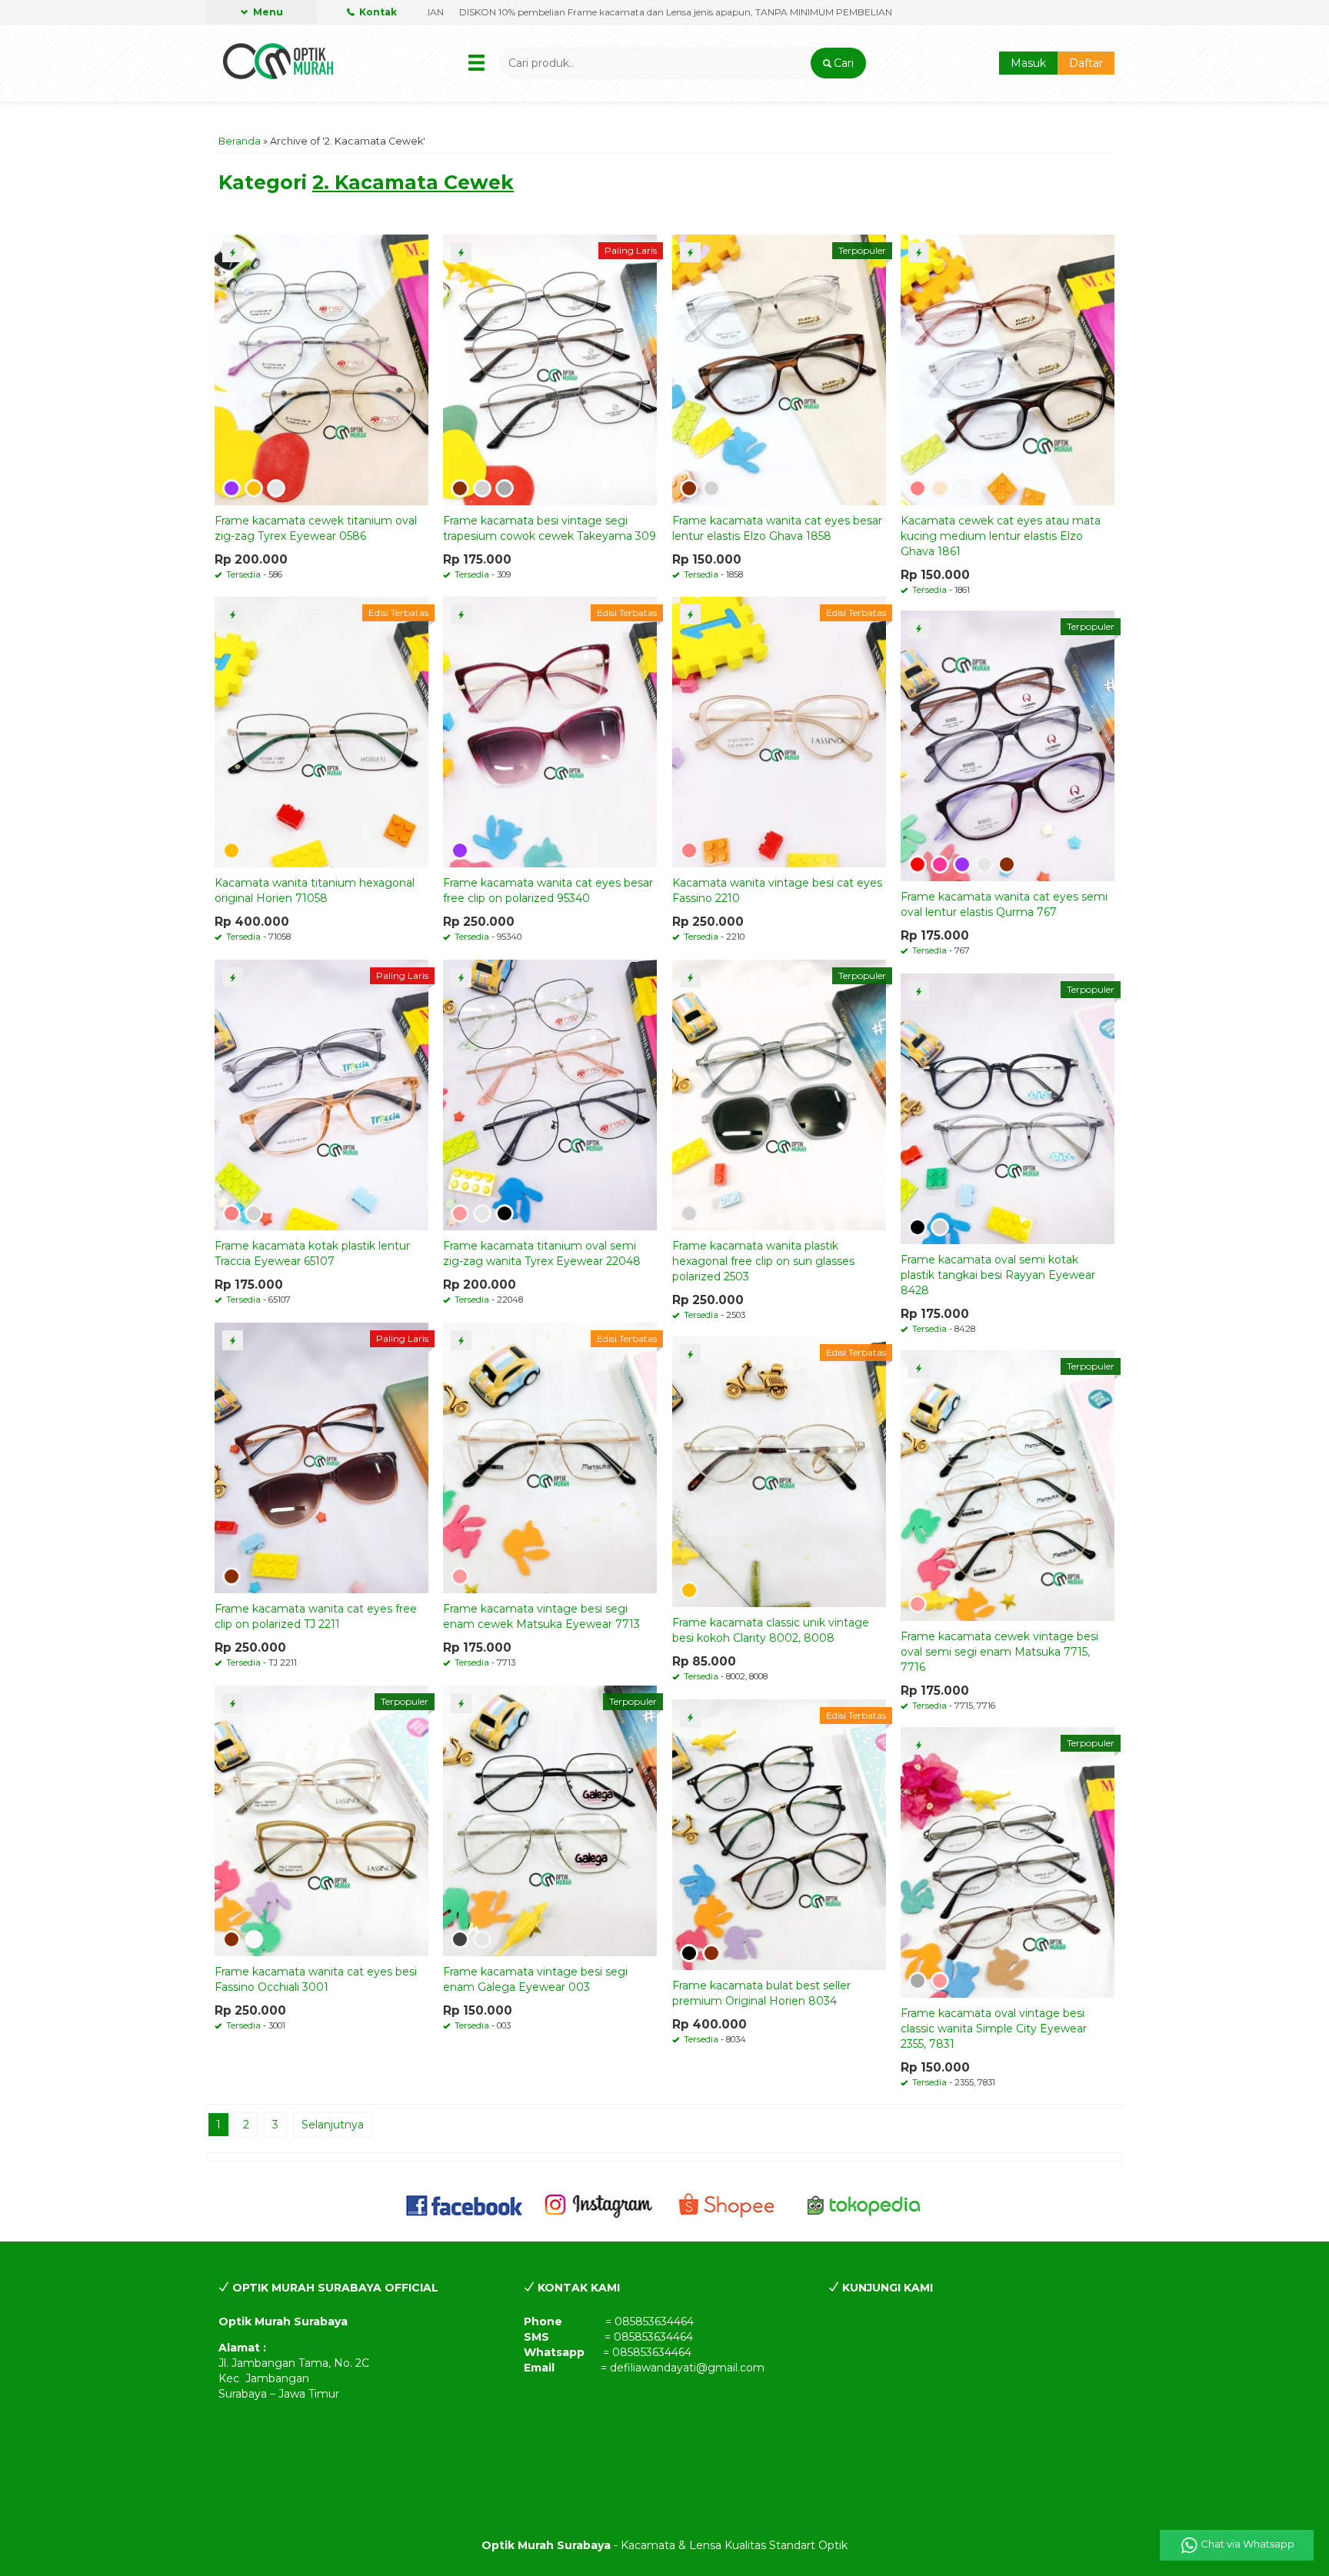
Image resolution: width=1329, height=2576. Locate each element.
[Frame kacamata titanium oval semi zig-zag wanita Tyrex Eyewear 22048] (550, 1094)
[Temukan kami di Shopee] (731, 2205)
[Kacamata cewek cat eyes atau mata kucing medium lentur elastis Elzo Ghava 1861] (1008, 369)
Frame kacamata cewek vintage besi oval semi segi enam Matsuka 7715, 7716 (999, 1652)
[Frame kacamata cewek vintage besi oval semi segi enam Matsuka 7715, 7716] (1008, 1485)
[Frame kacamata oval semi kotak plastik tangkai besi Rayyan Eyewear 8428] (1008, 1108)
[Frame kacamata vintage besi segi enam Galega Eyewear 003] (550, 1820)
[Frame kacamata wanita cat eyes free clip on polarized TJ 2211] (321, 1457)
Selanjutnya (333, 2125)
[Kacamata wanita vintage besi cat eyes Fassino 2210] (779, 731)
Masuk (1028, 63)
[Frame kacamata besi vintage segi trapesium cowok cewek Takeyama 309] (550, 369)
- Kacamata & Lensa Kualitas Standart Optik (664, 2545)
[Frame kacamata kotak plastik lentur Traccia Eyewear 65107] (321, 1094)
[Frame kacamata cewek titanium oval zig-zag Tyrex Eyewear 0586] (321, 369)
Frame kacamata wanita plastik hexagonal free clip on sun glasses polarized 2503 (763, 1261)
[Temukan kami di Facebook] (465, 2205)
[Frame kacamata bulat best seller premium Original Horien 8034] (779, 1834)
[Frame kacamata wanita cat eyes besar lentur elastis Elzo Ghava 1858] (779, 369)
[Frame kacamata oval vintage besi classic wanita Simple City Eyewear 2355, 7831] (1008, 1862)
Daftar (1086, 63)
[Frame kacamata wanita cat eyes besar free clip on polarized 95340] (550, 731)
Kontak (377, 12)
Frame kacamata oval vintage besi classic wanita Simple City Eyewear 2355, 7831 (994, 2029)
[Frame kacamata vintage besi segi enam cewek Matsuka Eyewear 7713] (550, 1457)
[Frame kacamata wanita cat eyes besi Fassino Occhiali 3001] (321, 1820)
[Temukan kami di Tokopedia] (864, 2205)
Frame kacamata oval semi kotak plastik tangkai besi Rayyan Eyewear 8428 (998, 1275)
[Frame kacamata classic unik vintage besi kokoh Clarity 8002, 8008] (779, 1471)
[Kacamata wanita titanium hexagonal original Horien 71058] (321, 731)
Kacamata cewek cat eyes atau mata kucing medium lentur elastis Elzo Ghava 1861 (1001, 536)
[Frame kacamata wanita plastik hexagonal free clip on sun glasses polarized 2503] (779, 1094)
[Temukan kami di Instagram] (598, 2205)
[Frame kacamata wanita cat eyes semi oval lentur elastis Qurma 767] (1008, 745)
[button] (838, 63)
